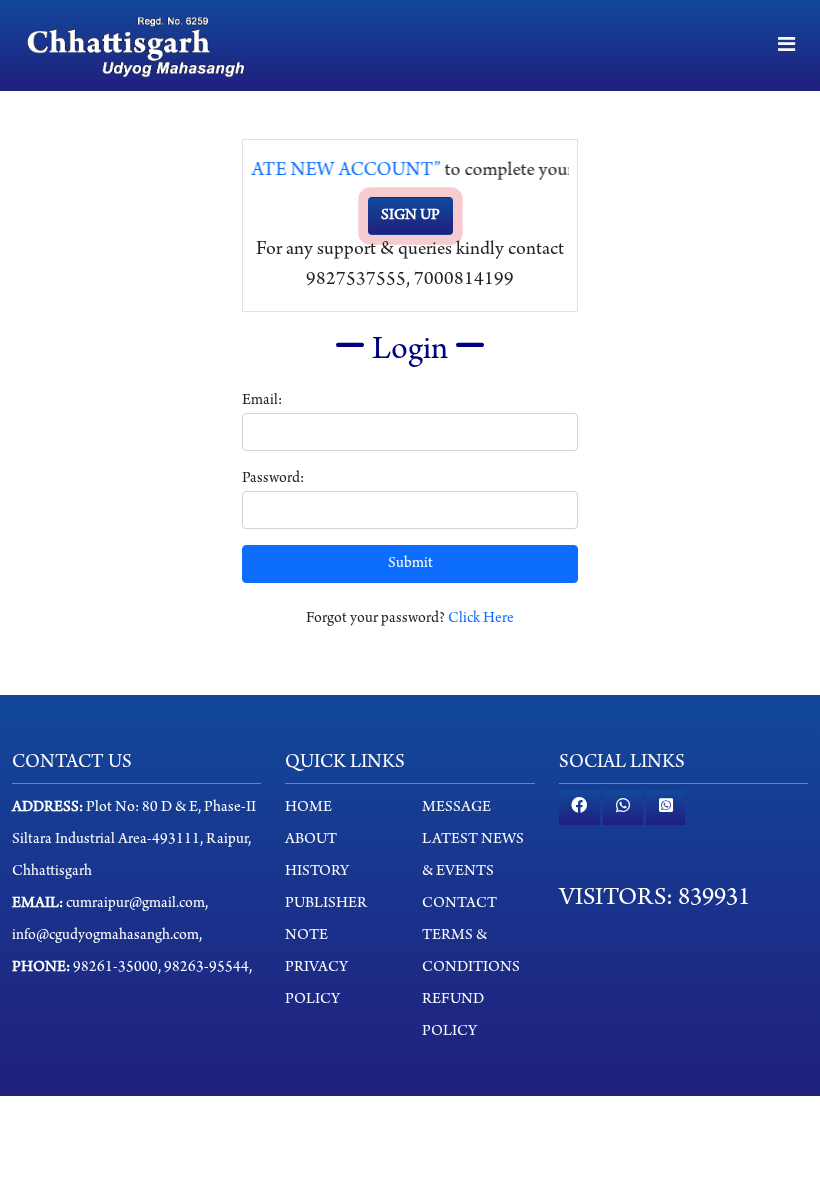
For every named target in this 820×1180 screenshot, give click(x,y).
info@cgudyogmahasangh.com (105, 936)
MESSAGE (456, 808)
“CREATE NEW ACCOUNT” (310, 171)
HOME (308, 808)
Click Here (481, 619)
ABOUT (311, 840)
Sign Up (410, 216)
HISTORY (317, 872)
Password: (273, 479)
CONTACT (459, 904)
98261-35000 (115, 968)
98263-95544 (205, 968)
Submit (410, 564)
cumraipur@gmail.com (135, 904)
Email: (262, 401)
